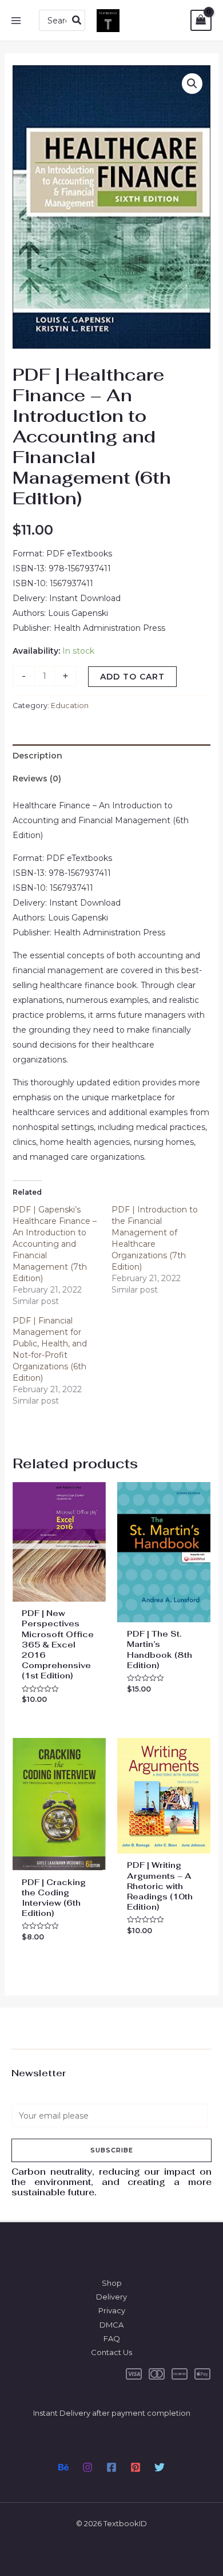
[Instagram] (87, 2467)
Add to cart (132, 677)
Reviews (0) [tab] (37, 779)
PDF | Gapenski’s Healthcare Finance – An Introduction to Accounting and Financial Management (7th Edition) (55, 1244)
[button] (192, 84)
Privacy (112, 2310)
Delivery (111, 2297)
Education (70, 706)
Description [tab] (37, 756)
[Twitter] (160, 2467)
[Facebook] (111, 2467)
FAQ (112, 2338)
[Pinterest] (136, 2467)
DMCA (111, 2325)
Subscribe (112, 2150)
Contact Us (111, 2352)
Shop (112, 2283)
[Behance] (63, 2467)
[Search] (77, 20)
